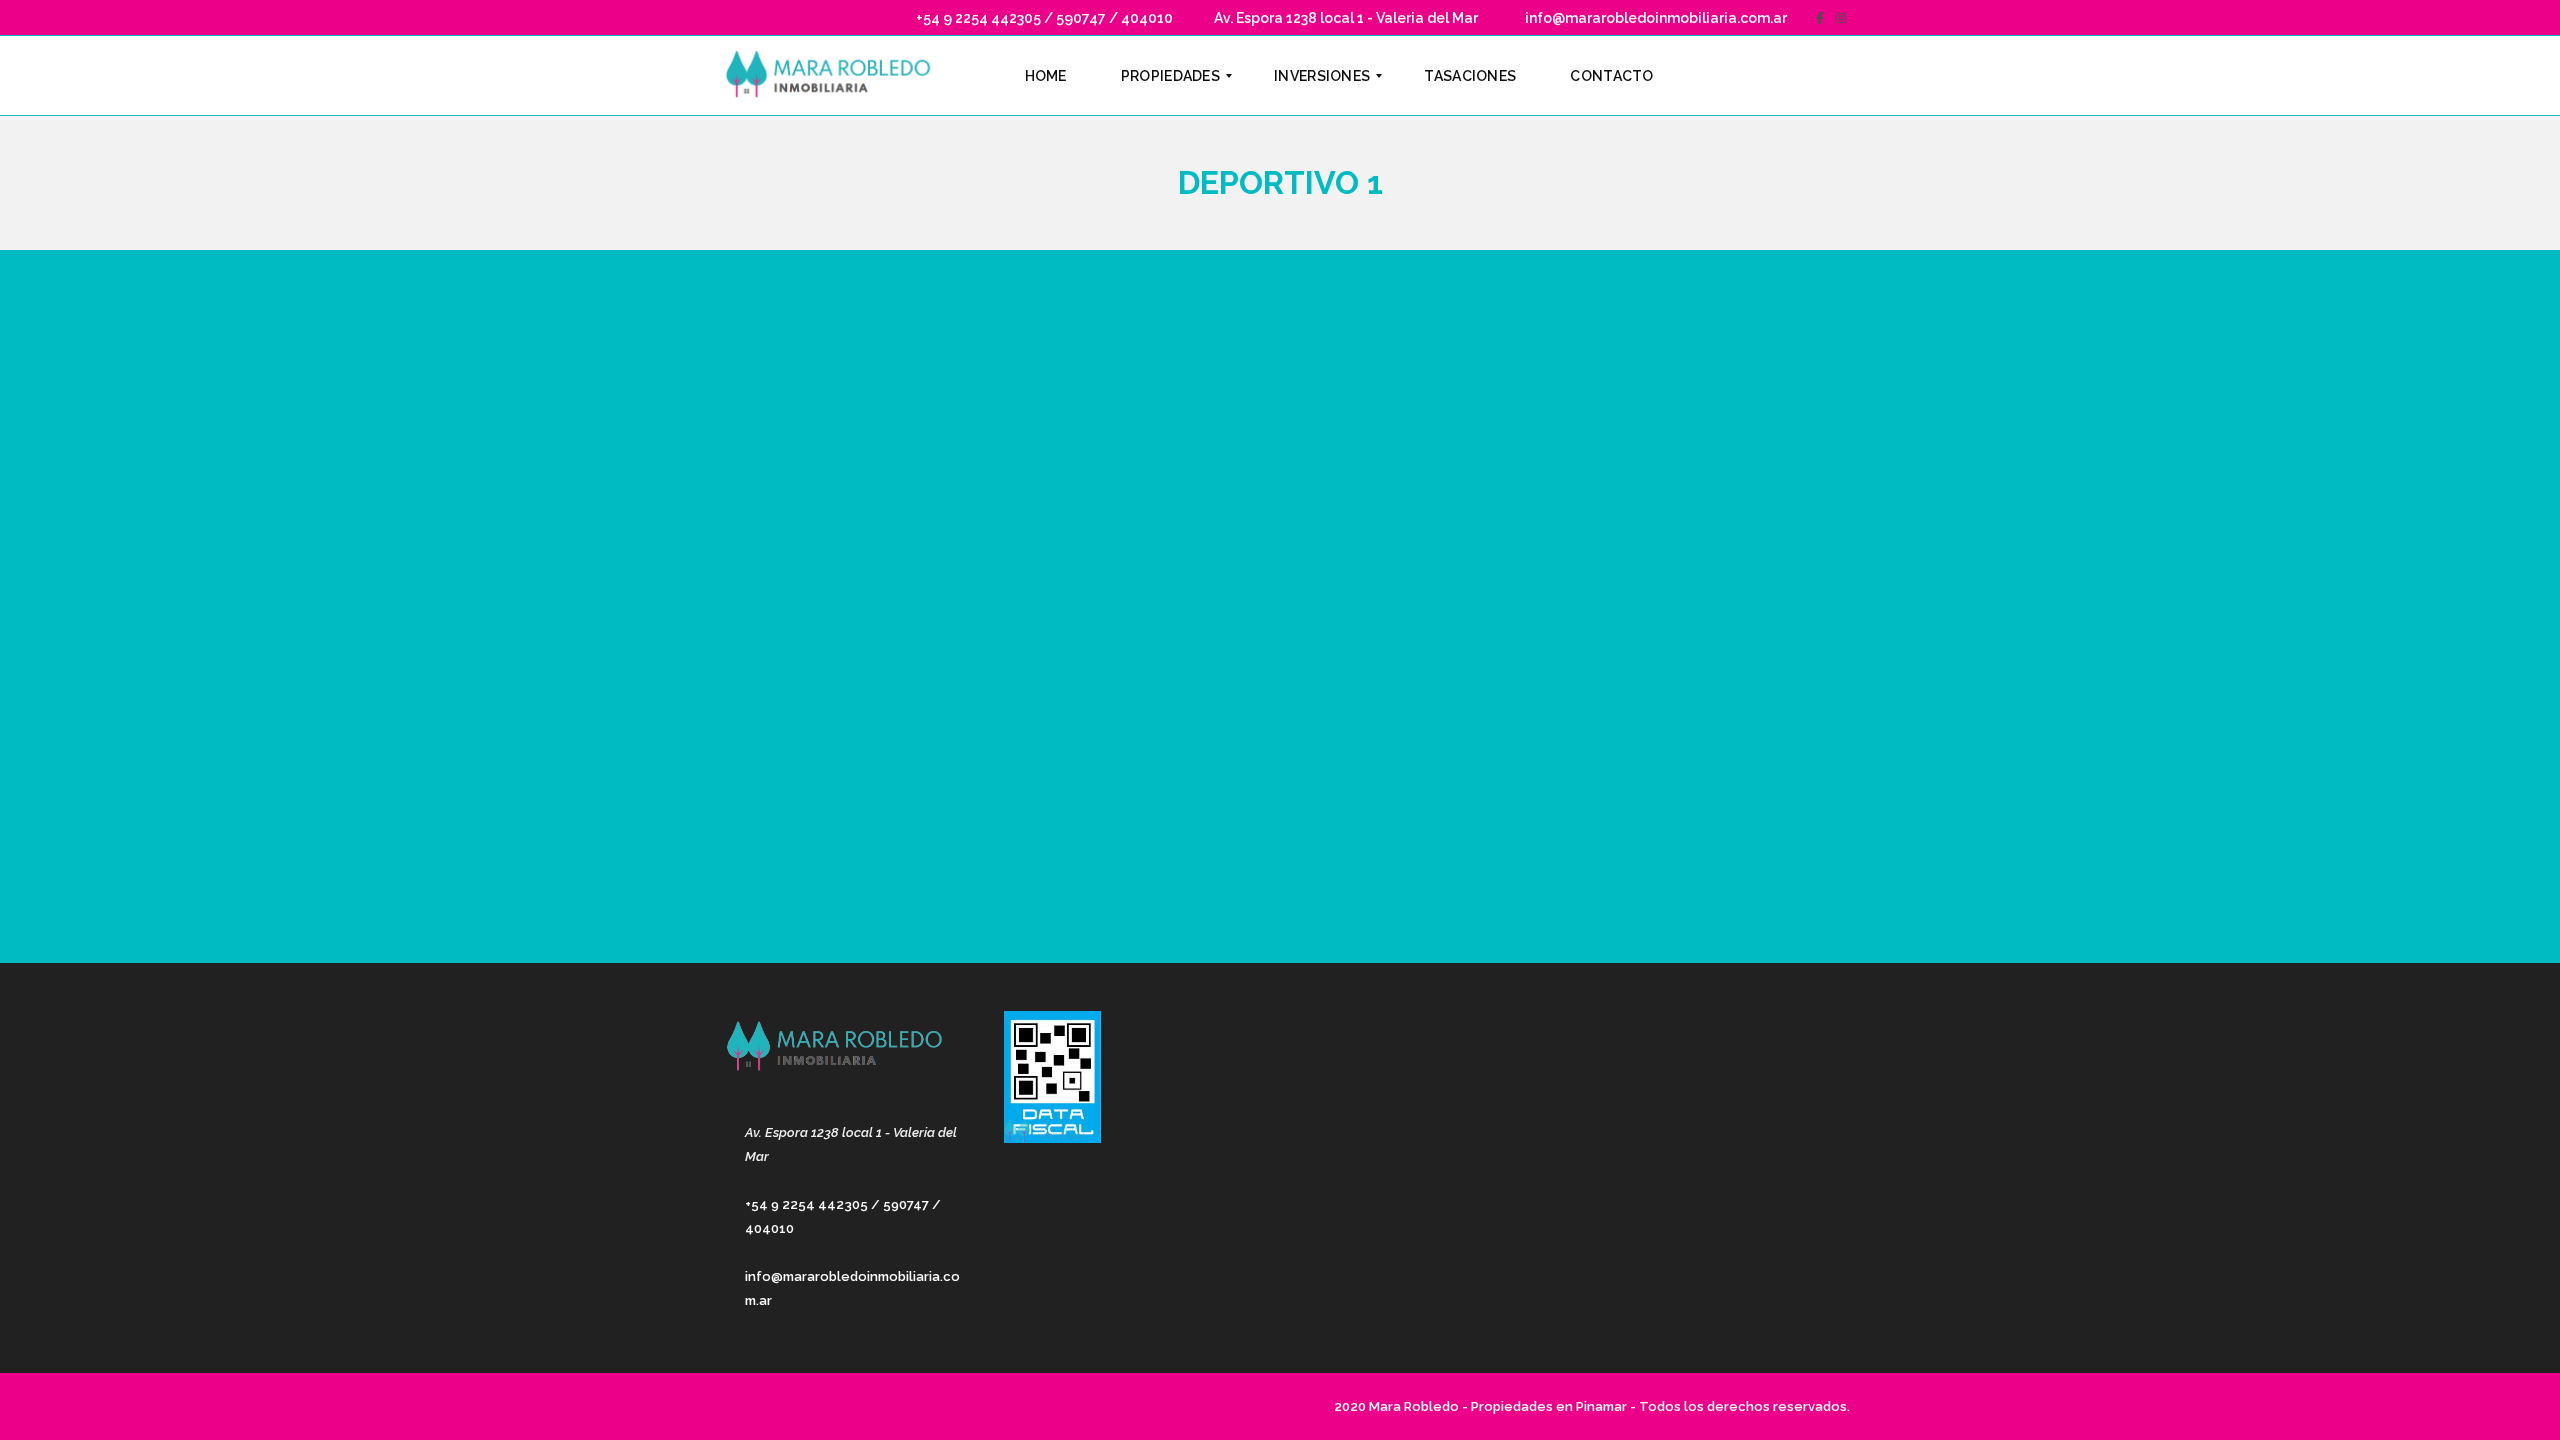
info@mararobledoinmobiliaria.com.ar (1654, 18)
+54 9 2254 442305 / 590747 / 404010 (1043, 18)
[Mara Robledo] (832, 76)
